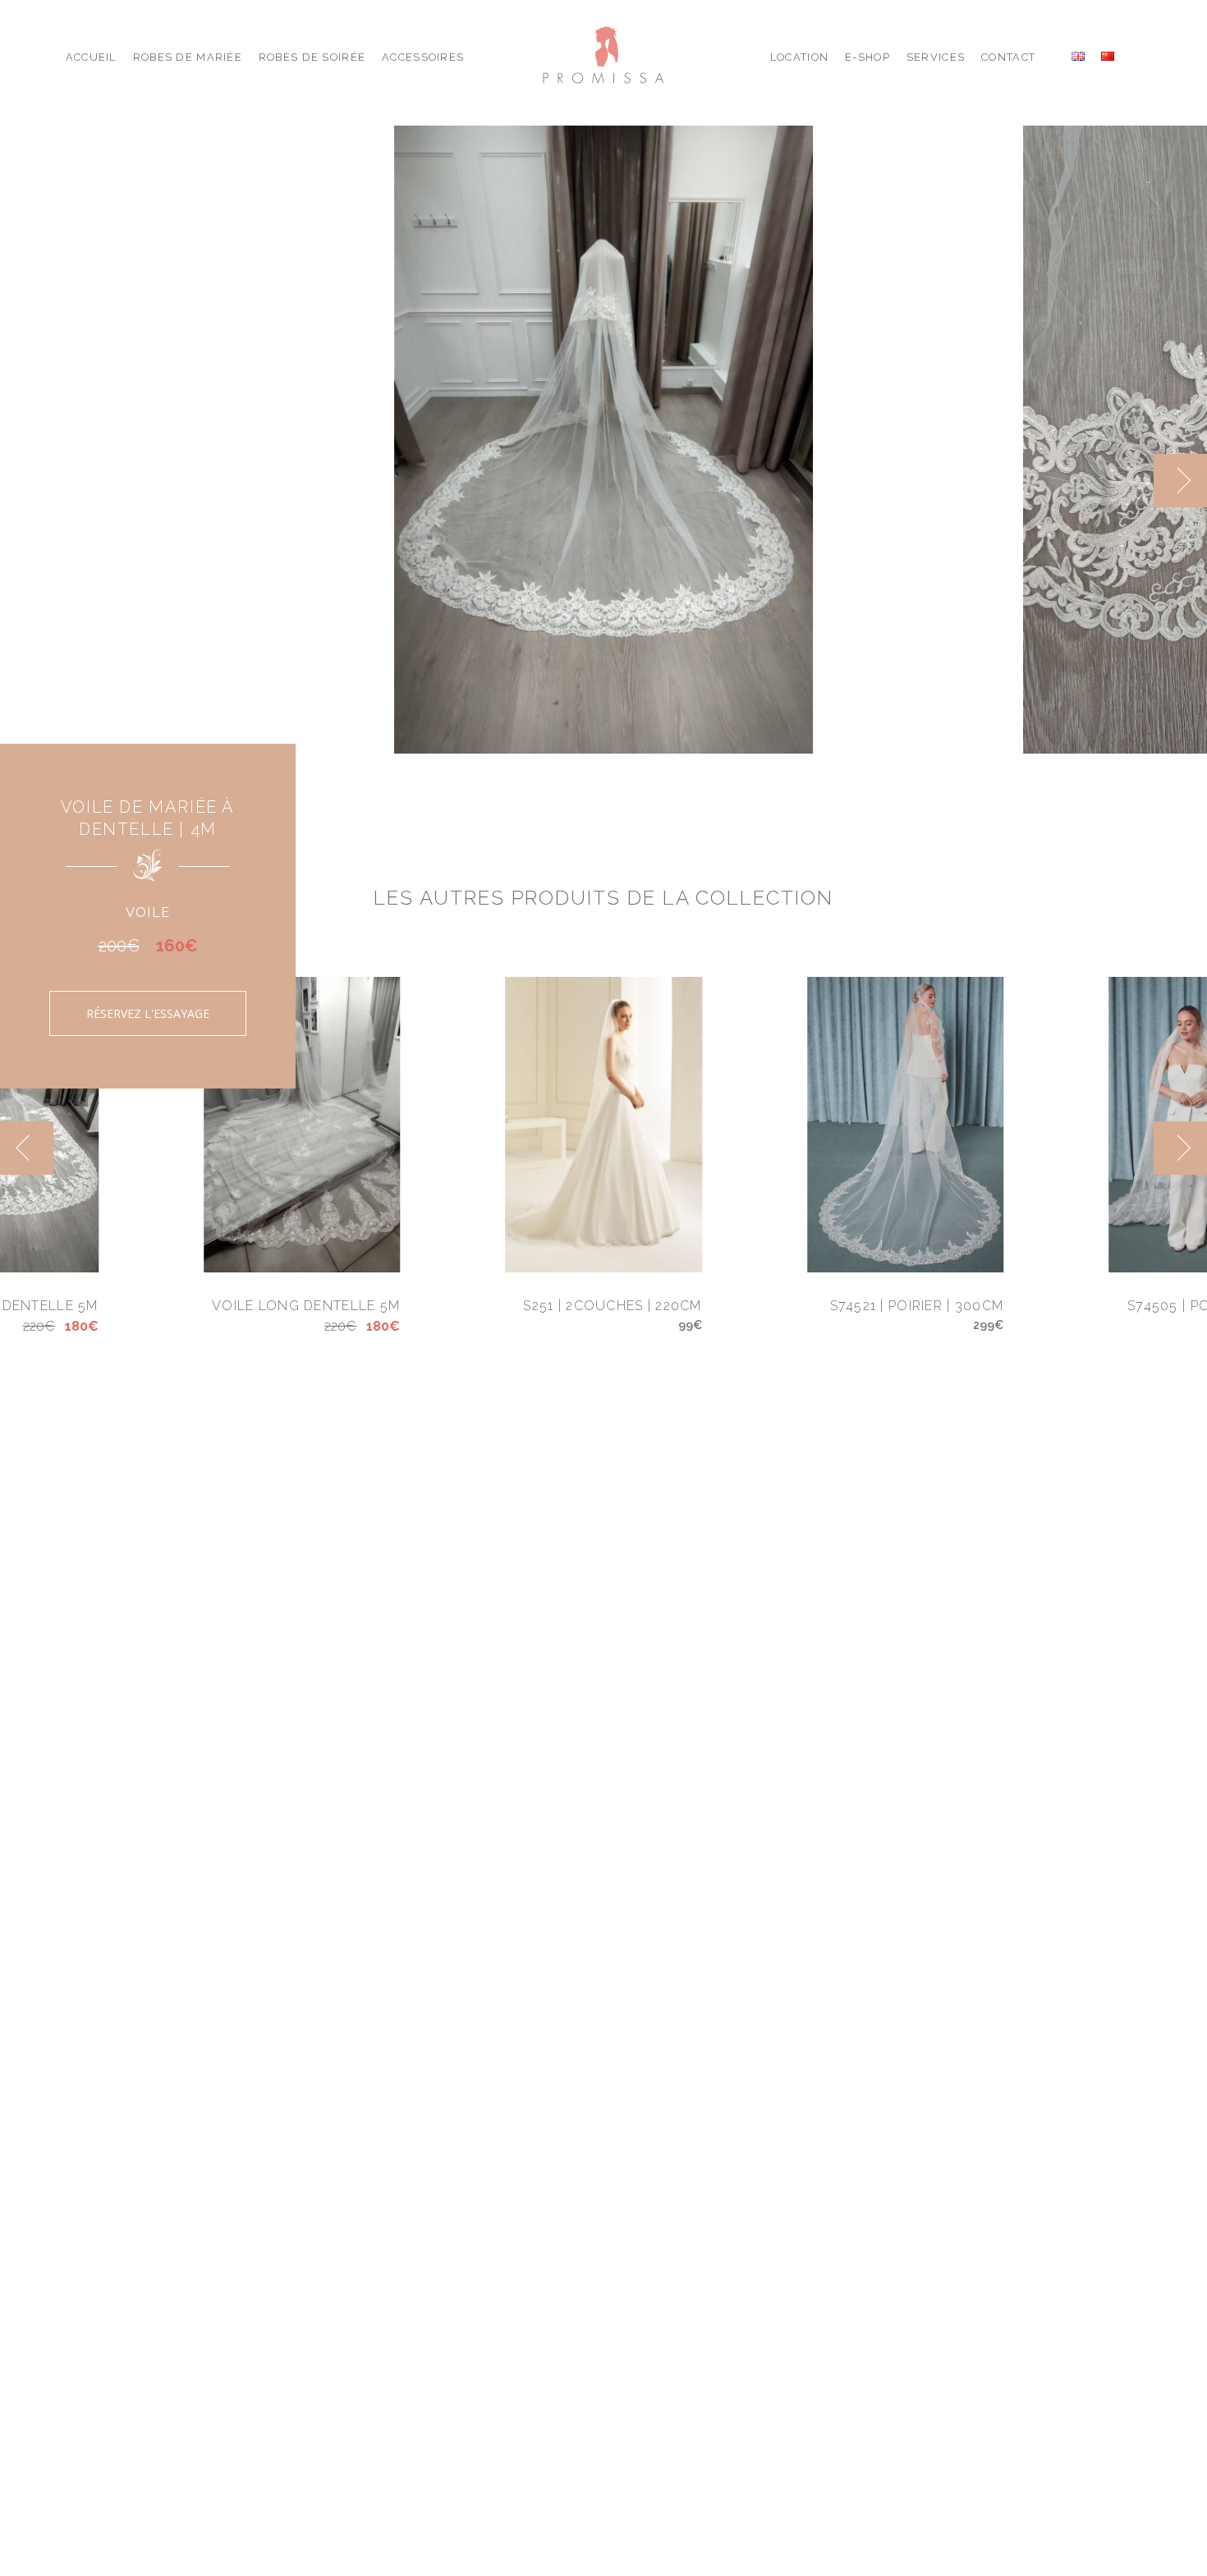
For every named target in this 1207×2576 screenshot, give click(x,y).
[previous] (1127, 481)
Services (936, 57)
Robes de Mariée (188, 57)
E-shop (867, 57)
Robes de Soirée (312, 57)
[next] (1180, 481)
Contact (1008, 57)
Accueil (91, 57)
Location (799, 57)
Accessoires (423, 57)
